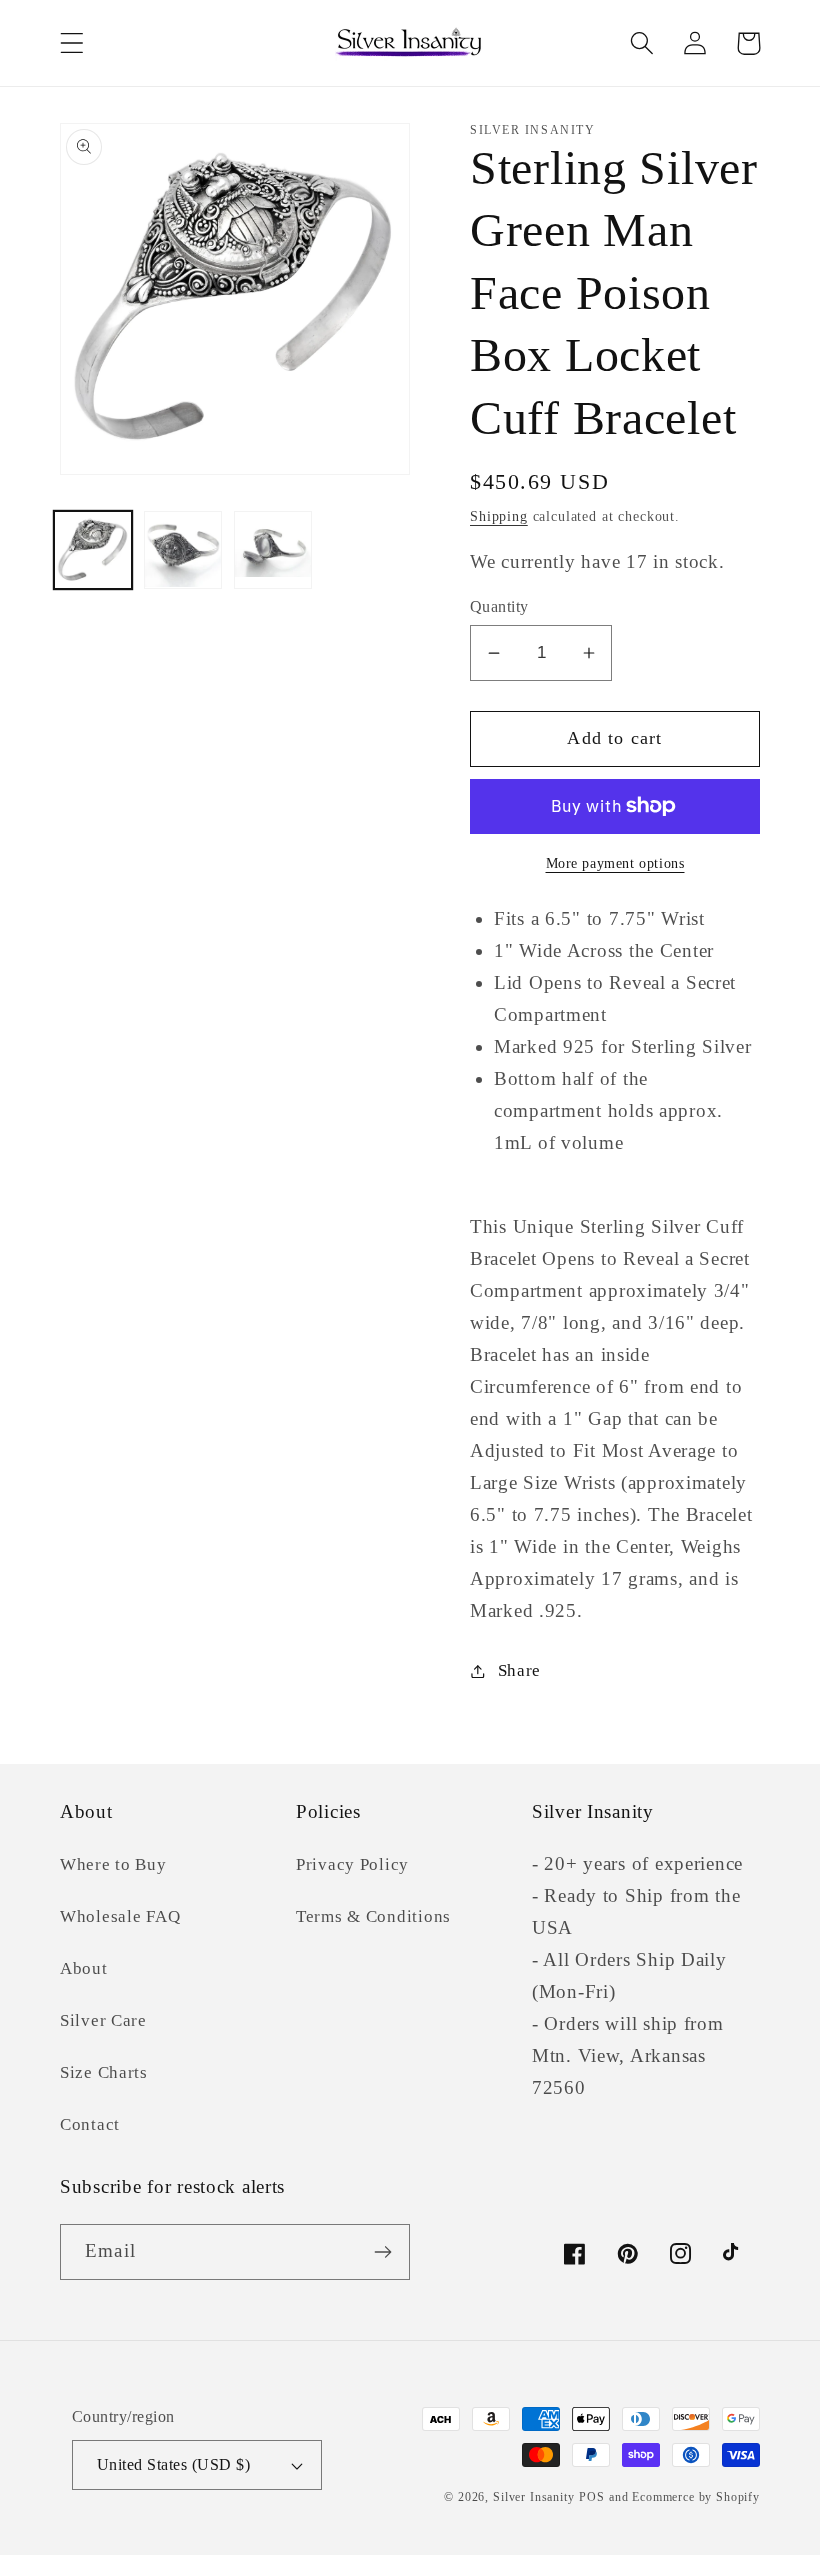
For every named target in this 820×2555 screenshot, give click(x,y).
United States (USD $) (173, 2464)
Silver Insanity (534, 2497)
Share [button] (519, 1670)
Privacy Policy (352, 1864)
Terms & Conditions (373, 1916)
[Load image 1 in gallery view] (93, 550)
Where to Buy (113, 1864)
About (84, 1968)
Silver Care (103, 2020)
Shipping (499, 516)
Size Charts (104, 2072)
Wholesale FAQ (120, 1916)
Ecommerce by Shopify (696, 2497)
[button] (72, 43)
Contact (90, 2124)
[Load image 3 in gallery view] (273, 550)
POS (592, 2497)
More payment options (615, 863)
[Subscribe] (382, 2252)
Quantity (499, 606)
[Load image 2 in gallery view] (183, 550)
